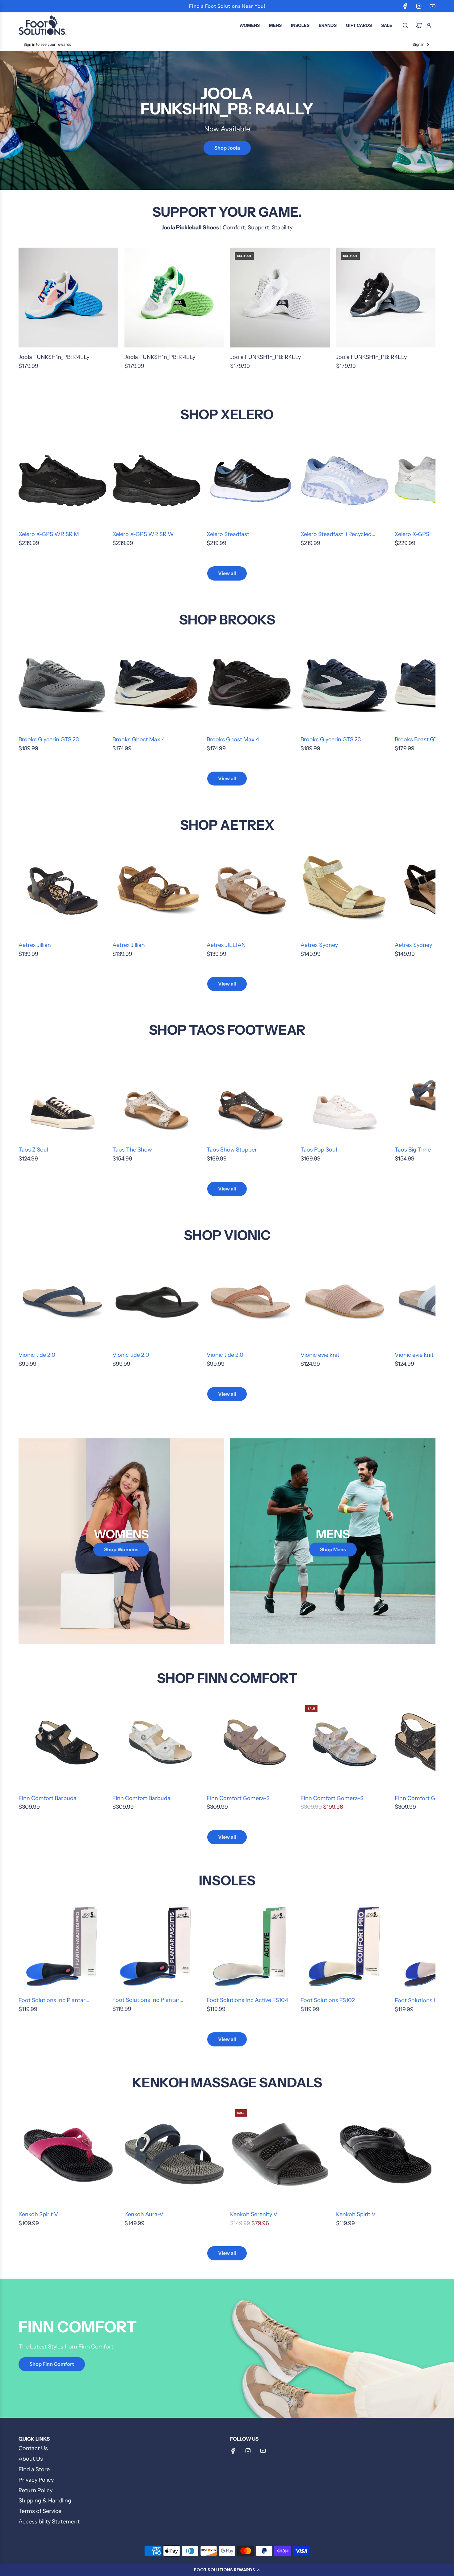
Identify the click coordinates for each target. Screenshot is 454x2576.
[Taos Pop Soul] (344, 1096)
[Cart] (419, 25)
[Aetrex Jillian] (62, 891)
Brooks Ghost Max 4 (139, 739)
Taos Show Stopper (232, 1150)
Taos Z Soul (33, 1150)
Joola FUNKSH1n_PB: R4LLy (54, 357)
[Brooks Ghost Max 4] (156, 686)
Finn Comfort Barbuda (48, 1798)
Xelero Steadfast (228, 534)
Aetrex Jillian (35, 945)
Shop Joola (227, 148)
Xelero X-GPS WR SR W (143, 534)
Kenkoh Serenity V (254, 2214)
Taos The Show (132, 1150)
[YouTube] (432, 6)
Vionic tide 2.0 (37, 1355)
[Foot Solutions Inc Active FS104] (250, 1946)
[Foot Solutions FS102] (344, 1946)
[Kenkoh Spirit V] (68, 2154)
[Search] (405, 25)
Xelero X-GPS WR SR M (49, 534)
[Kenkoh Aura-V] (174, 2154)
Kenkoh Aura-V (144, 2214)
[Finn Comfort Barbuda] (62, 1744)
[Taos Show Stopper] (250, 1096)
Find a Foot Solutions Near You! (227, 6)
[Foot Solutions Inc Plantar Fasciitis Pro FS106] (62, 1946)
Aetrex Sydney (319, 945)
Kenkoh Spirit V (38, 2214)
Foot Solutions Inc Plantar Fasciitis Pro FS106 (52, 2001)
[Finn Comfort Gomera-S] (250, 1744)
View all (227, 573)
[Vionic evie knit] (344, 1301)
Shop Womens (121, 1549)
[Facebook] (405, 6)
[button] (227, 2570)
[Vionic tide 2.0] (62, 1301)
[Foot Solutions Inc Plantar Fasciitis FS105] (156, 1946)
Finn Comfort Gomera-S (238, 1798)
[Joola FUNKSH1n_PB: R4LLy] (68, 298)
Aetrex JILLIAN (226, 945)
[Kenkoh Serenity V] (280, 2154)
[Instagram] (419, 6)
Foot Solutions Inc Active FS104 (247, 2000)
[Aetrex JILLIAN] (250, 891)
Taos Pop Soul (319, 1150)
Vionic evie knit (320, 1355)
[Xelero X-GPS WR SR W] (156, 480)
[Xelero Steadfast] (250, 480)
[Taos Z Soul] (62, 1096)
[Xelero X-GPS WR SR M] (62, 480)
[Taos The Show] (156, 1096)
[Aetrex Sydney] (344, 891)
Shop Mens (333, 1549)
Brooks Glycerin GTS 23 (49, 739)
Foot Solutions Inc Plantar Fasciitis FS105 (146, 2001)
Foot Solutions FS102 (328, 2000)
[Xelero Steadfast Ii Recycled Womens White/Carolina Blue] (344, 480)
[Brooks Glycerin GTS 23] (62, 686)
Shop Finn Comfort (52, 2364)
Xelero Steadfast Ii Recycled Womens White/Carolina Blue (339, 535)
